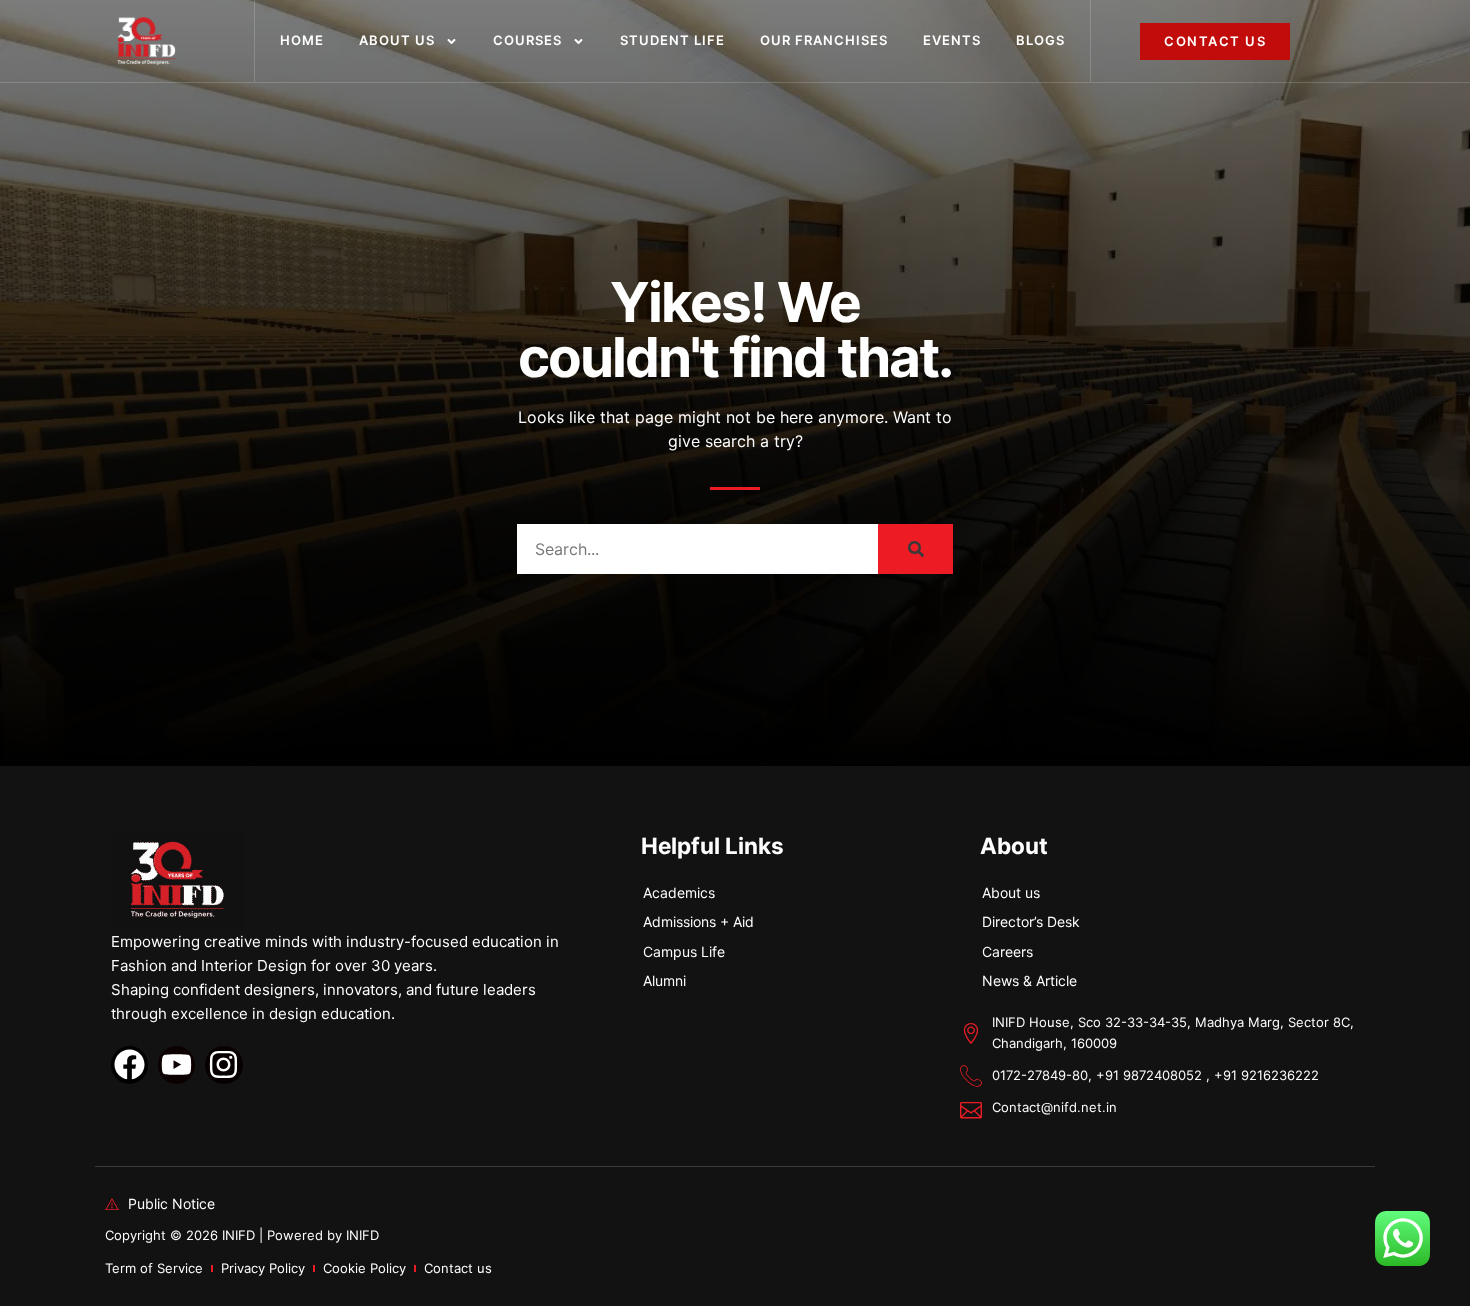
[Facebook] (129, 1064)
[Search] (915, 549)
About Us (397, 40)
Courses (527, 40)
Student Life (672, 40)
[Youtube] (176, 1064)
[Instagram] (223, 1064)
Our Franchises (824, 40)
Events (952, 40)
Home (302, 40)
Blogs (1040, 40)
